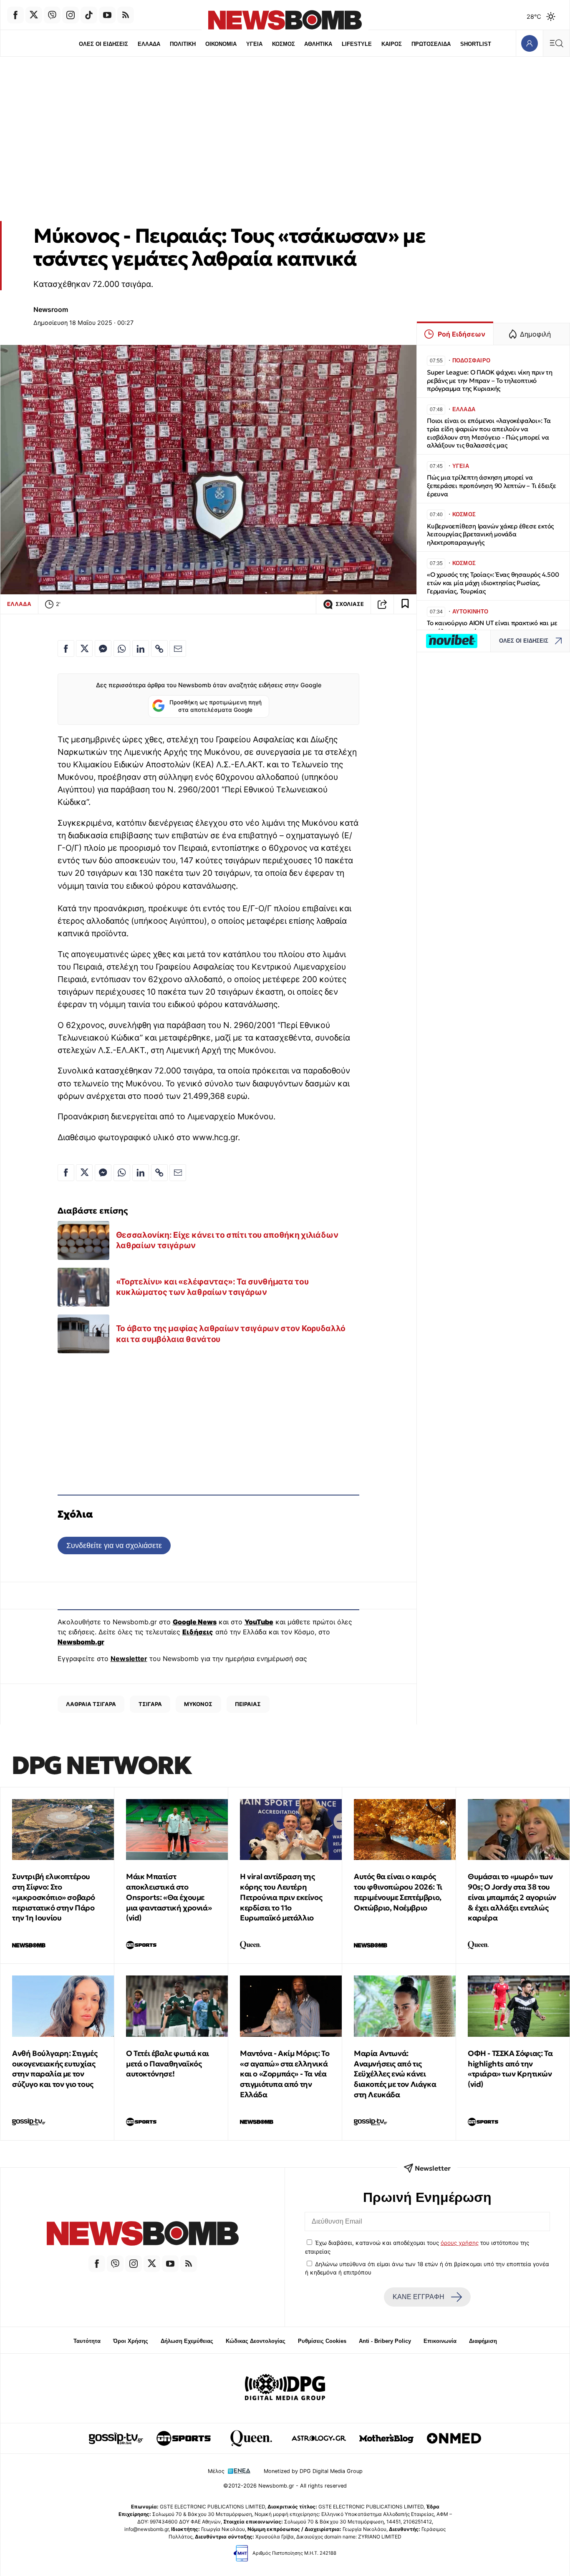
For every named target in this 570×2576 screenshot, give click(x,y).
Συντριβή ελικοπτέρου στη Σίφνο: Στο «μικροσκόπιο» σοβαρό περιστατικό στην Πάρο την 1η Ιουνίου (54, 1897)
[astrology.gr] (319, 2438)
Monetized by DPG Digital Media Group (313, 2471)
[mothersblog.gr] (386, 2438)
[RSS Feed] (126, 15)
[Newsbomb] (142, 2235)
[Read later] (405, 604)
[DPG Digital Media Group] (285, 2388)
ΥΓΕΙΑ (254, 44)
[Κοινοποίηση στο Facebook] (66, 648)
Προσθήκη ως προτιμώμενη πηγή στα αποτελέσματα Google (216, 706)
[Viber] (52, 15)
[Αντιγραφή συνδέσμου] (382, 604)
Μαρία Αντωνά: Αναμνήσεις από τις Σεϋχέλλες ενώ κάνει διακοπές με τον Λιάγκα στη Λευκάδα (395, 2074)
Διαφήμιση (483, 2341)
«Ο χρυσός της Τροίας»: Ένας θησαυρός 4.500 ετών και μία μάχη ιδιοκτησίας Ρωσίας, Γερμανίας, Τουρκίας (493, 583)
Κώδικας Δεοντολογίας (256, 2341)
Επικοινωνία (440, 2341)
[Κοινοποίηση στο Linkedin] (141, 648)
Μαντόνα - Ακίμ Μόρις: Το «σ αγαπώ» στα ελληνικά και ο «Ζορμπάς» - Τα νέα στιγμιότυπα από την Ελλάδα (285, 2074)
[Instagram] (71, 15)
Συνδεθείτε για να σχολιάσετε (114, 1545)
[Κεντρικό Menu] (556, 43)
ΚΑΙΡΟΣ (392, 44)
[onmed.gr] (454, 2438)
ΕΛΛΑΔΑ (149, 44)
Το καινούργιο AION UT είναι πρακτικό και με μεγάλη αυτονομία (492, 627)
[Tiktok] (89, 15)
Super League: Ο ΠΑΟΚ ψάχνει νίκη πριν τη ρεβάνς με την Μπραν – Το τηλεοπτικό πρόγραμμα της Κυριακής (490, 381)
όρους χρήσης (460, 2243)
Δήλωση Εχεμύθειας (187, 2341)
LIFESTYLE (357, 44)
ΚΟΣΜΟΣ (284, 44)
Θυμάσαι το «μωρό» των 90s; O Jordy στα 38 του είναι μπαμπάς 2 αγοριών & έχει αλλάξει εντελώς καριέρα (512, 1897)
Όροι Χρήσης (131, 2341)
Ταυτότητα (87, 2341)
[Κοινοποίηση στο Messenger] (103, 648)
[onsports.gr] (184, 2438)
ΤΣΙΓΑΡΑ (150, 1704)
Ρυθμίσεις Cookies (322, 2341)
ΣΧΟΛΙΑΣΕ (350, 604)
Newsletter (129, 1659)
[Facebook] (15, 15)
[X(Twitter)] (34, 15)
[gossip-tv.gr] (116, 2438)
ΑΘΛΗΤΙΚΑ (318, 44)
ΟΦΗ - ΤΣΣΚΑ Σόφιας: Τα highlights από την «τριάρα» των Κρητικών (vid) (510, 2069)
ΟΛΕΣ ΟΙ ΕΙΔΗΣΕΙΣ (103, 44)
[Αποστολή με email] (178, 648)
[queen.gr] (251, 2438)
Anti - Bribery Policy (385, 2341)
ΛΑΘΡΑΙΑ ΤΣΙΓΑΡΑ (91, 1704)
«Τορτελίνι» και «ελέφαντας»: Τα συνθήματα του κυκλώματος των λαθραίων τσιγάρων (212, 1287)
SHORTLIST (476, 44)
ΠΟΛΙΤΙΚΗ (183, 44)
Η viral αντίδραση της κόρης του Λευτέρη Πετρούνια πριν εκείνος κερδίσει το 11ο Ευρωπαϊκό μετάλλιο (281, 1897)
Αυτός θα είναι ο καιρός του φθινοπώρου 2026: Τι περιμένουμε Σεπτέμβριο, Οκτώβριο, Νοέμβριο (398, 1892)
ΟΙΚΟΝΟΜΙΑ (221, 44)
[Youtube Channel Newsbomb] (107, 15)
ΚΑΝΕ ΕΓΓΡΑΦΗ (419, 2297)
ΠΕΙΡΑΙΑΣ (248, 1704)
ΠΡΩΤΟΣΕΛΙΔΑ (431, 44)
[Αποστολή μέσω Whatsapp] (122, 648)
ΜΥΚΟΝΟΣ (198, 1704)
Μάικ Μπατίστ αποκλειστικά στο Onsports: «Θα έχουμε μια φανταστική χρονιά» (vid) (169, 1897)
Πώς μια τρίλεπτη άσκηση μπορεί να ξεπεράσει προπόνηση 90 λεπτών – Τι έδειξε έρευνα (492, 486)
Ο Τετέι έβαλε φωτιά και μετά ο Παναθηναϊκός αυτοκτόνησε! (168, 2064)
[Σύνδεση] (529, 43)
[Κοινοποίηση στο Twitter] (84, 648)
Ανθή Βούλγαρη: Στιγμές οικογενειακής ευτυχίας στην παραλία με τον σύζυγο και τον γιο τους (55, 2069)
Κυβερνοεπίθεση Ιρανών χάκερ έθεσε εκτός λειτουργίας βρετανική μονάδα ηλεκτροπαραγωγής (490, 534)
